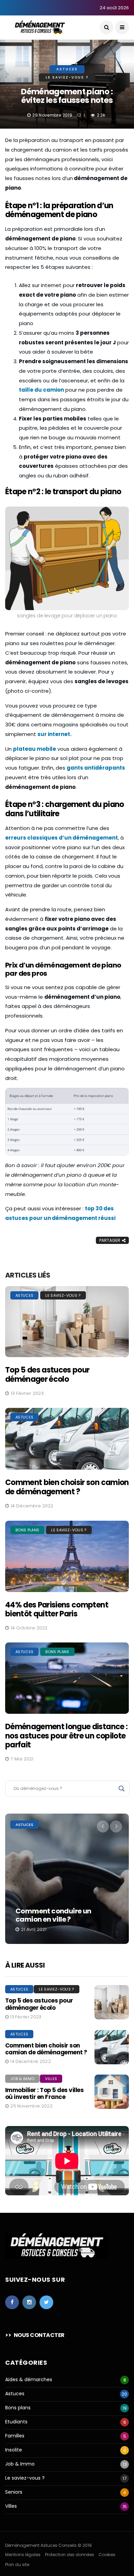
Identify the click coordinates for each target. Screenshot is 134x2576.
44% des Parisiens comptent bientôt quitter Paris (57, 1609)
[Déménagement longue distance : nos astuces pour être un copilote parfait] (67, 1678)
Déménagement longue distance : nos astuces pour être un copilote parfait (66, 1736)
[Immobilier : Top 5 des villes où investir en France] (112, 2092)
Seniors (14, 2492)
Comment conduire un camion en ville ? (53, 1915)
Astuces (67, 69)
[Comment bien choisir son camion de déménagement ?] (67, 1439)
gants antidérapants (96, 768)
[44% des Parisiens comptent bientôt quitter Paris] (67, 1556)
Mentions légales (23, 2555)
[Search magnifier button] (122, 1789)
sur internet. (54, 734)
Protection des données (70, 2555)
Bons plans (27, 1530)
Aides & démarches (29, 2380)
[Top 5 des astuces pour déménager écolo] (67, 1322)
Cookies (107, 2555)
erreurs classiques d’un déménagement (62, 838)
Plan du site (17, 2565)
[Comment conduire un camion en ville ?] (67, 1879)
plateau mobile (35, 749)
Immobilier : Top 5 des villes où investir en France (44, 2093)
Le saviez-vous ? (67, 77)
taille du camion (41, 390)
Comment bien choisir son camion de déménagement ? (67, 1487)
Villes (51, 2079)
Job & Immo (22, 2079)
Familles (15, 2436)
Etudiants (16, 2422)
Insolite (14, 2450)
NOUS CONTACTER (39, 2335)
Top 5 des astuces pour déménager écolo (47, 1374)
